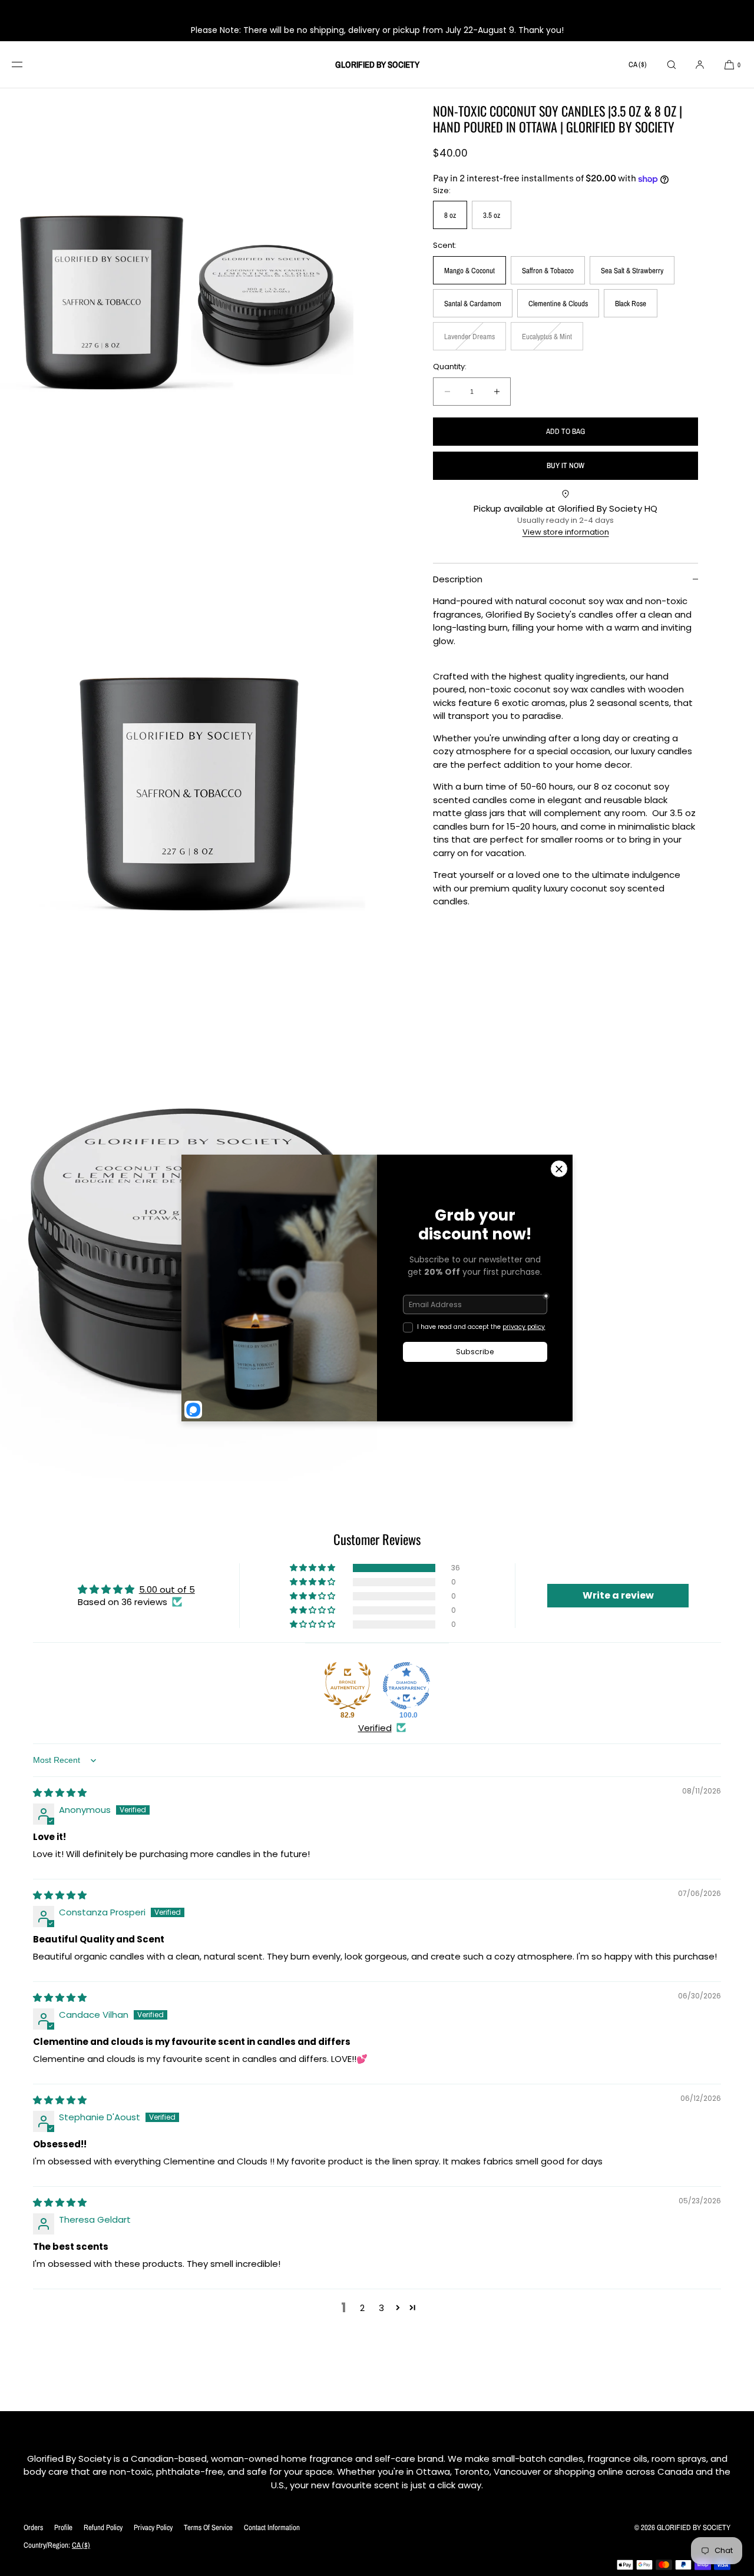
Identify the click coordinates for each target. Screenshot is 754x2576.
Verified (375, 1728)
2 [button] (362, 2308)
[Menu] (26, 64)
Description (458, 579)
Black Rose (631, 304)
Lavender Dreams (473, 341)
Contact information (272, 2527)
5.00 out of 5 (167, 1589)
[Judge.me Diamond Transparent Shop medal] (406, 1686)
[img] (60, 1793)
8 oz (450, 215)
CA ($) (638, 64)
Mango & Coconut (469, 271)
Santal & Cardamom (473, 304)
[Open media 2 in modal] (188, 774)
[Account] (700, 64)
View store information (566, 532)
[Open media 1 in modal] (188, 303)
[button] (672, 64)
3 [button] (381, 2308)
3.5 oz (492, 215)
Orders (33, 2527)
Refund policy (103, 2527)
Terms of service (208, 2527)
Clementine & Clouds (558, 304)
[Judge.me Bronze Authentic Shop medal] (348, 1686)
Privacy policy (153, 2527)
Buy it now (565, 465)
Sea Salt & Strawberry (632, 271)
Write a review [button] (618, 1595)
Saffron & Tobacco (548, 271)
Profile (63, 2527)
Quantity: (450, 367)
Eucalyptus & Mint (550, 341)
